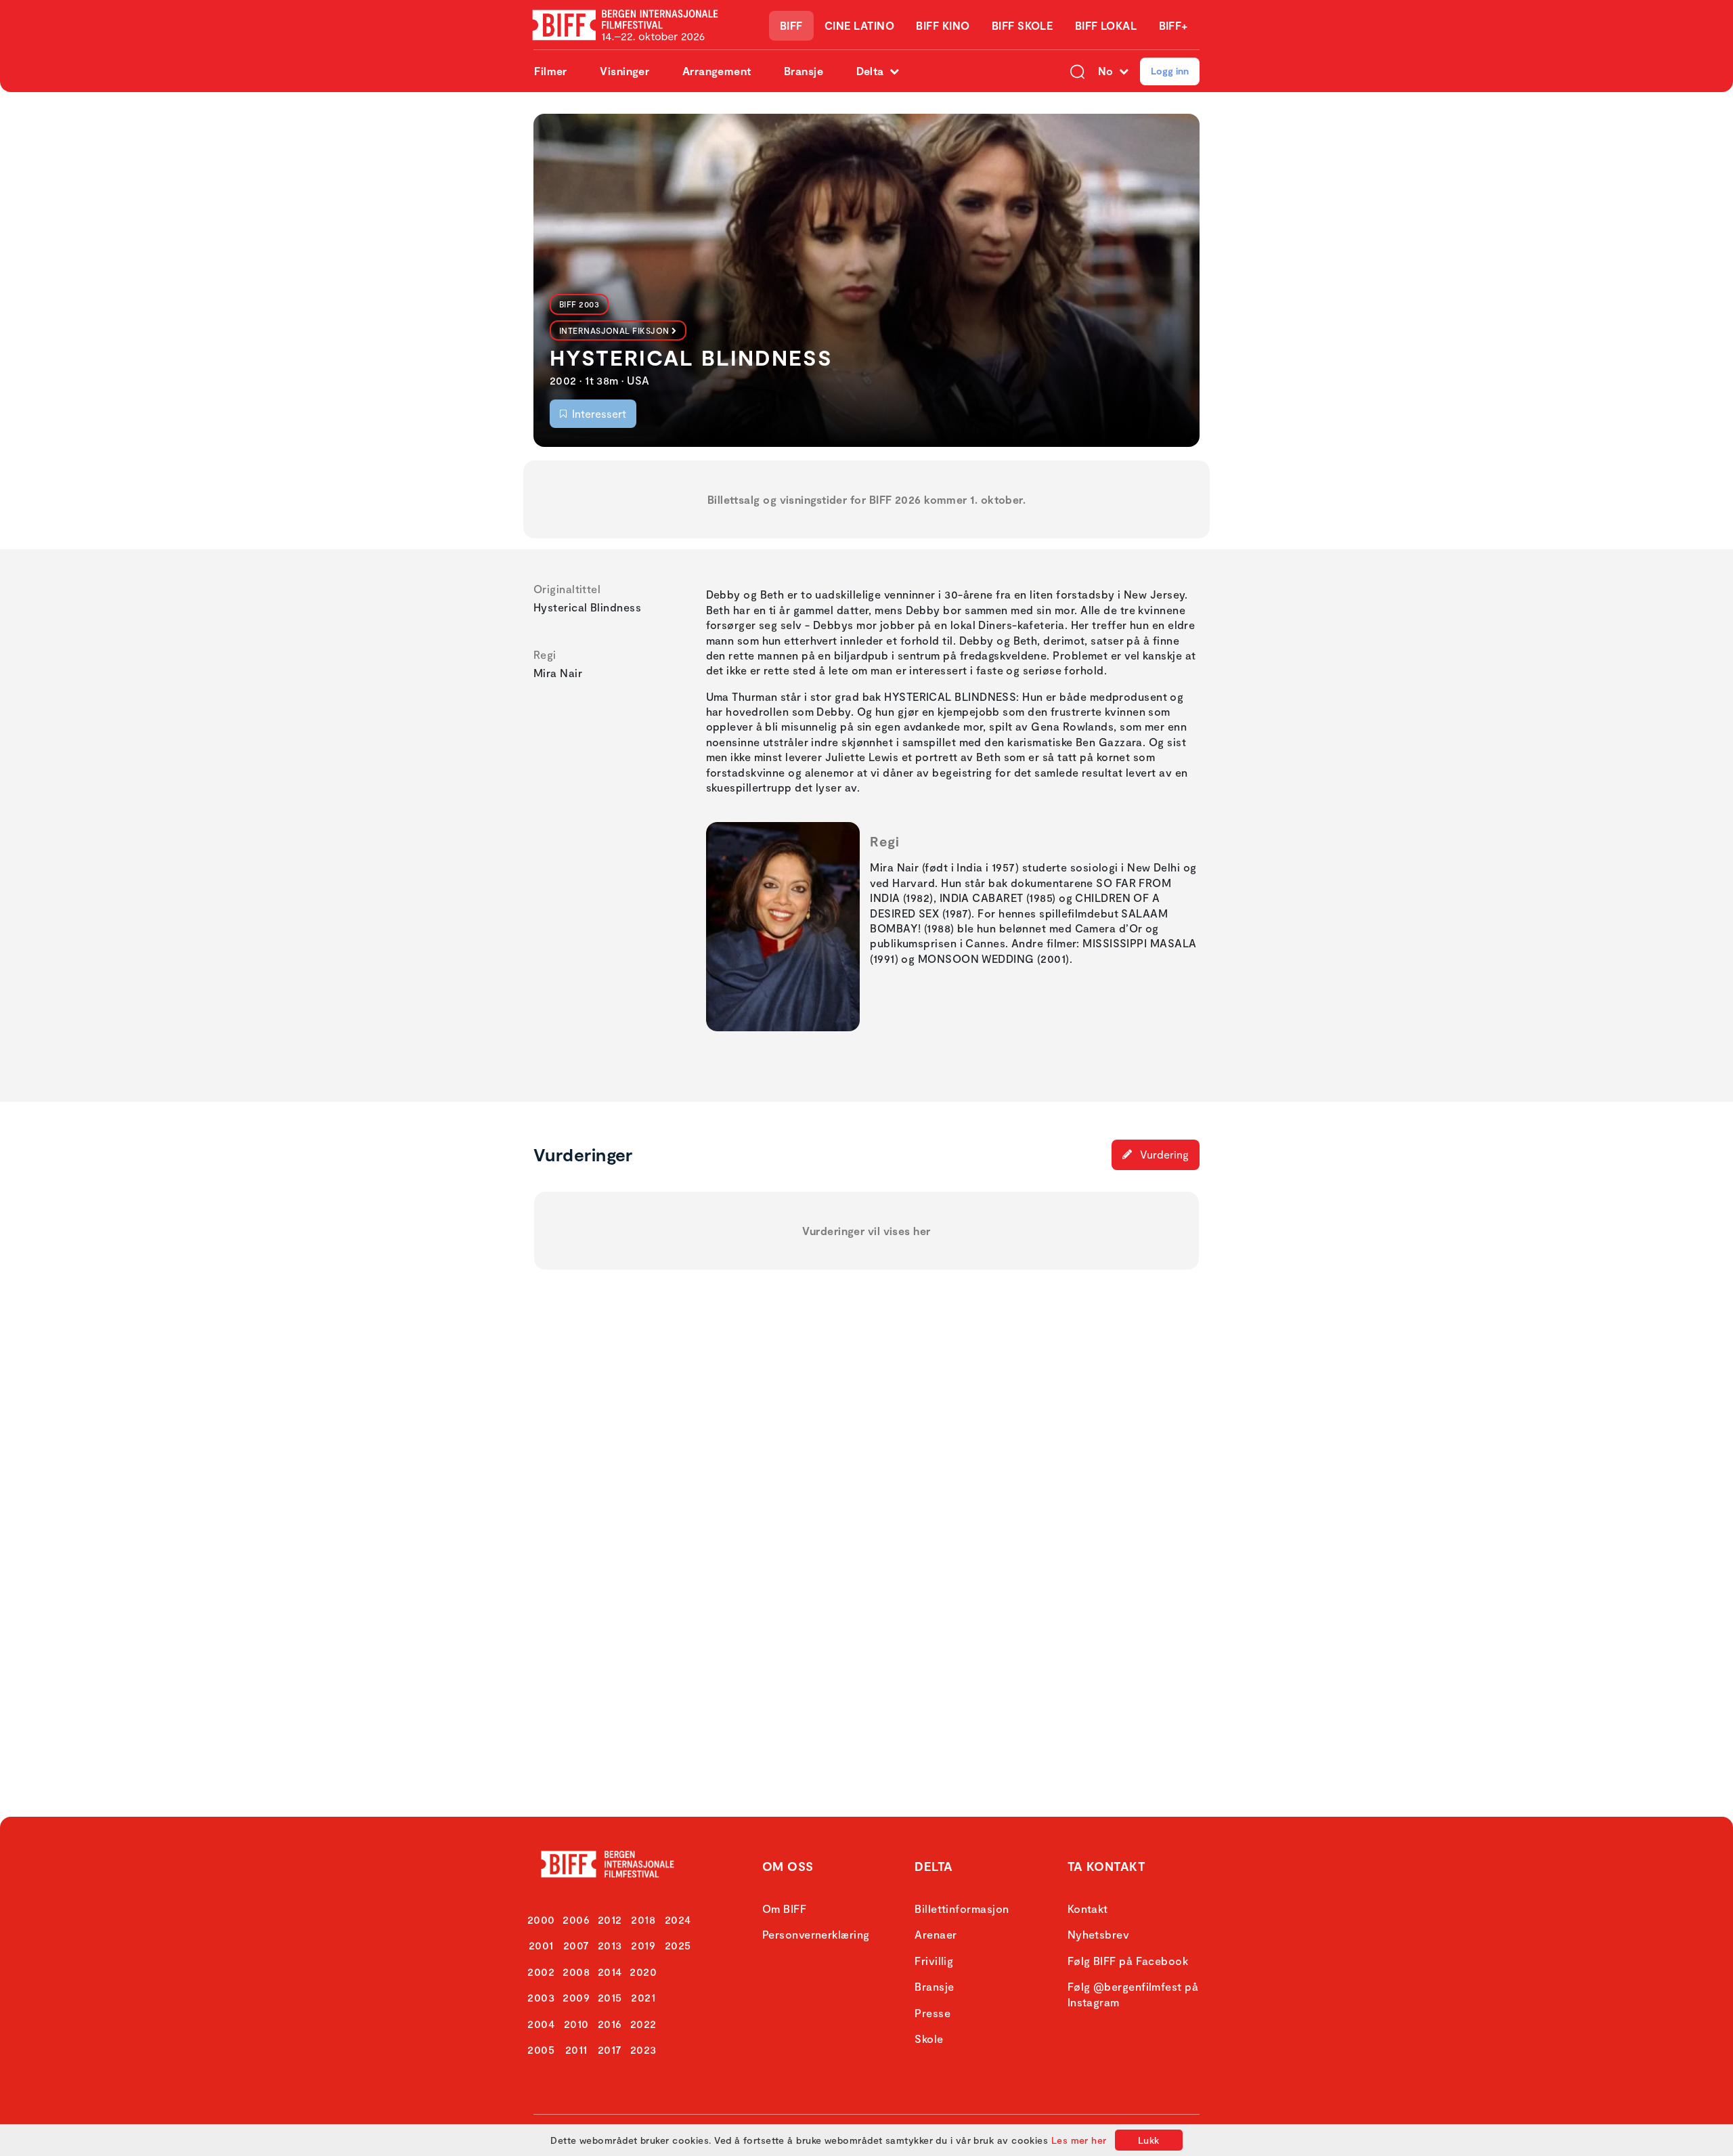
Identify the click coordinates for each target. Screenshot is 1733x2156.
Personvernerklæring (816, 1934)
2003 (541, 1997)
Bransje (804, 71)
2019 (643, 1945)
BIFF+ (1173, 25)
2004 (541, 2024)
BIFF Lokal (1106, 25)
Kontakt (1088, 1909)
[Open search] (1077, 71)
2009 (576, 1997)
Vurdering (1163, 1154)
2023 (643, 2049)
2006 (576, 1919)
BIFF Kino (943, 25)
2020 (643, 1971)
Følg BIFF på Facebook (1128, 1961)
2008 (576, 1971)
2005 (541, 2049)
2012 (610, 1919)
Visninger (624, 71)
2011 (576, 2049)
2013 (610, 1945)
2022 (643, 2024)
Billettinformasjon (962, 1909)
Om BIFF (784, 1909)
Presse (933, 2013)
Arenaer (936, 1934)
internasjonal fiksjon (614, 330)
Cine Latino (859, 25)
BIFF (791, 25)
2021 (643, 1997)
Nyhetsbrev (1099, 1934)
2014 (610, 1971)
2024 (678, 1919)
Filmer (551, 71)
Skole (929, 2039)
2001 (541, 1945)
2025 (678, 1945)
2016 (610, 2024)
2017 (610, 2049)
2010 (576, 2024)
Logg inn (1170, 71)
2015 (610, 1997)
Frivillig (934, 1961)
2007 (576, 1945)
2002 (541, 1971)
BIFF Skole (1023, 25)
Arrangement (717, 71)
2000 (541, 1919)
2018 (643, 1919)
